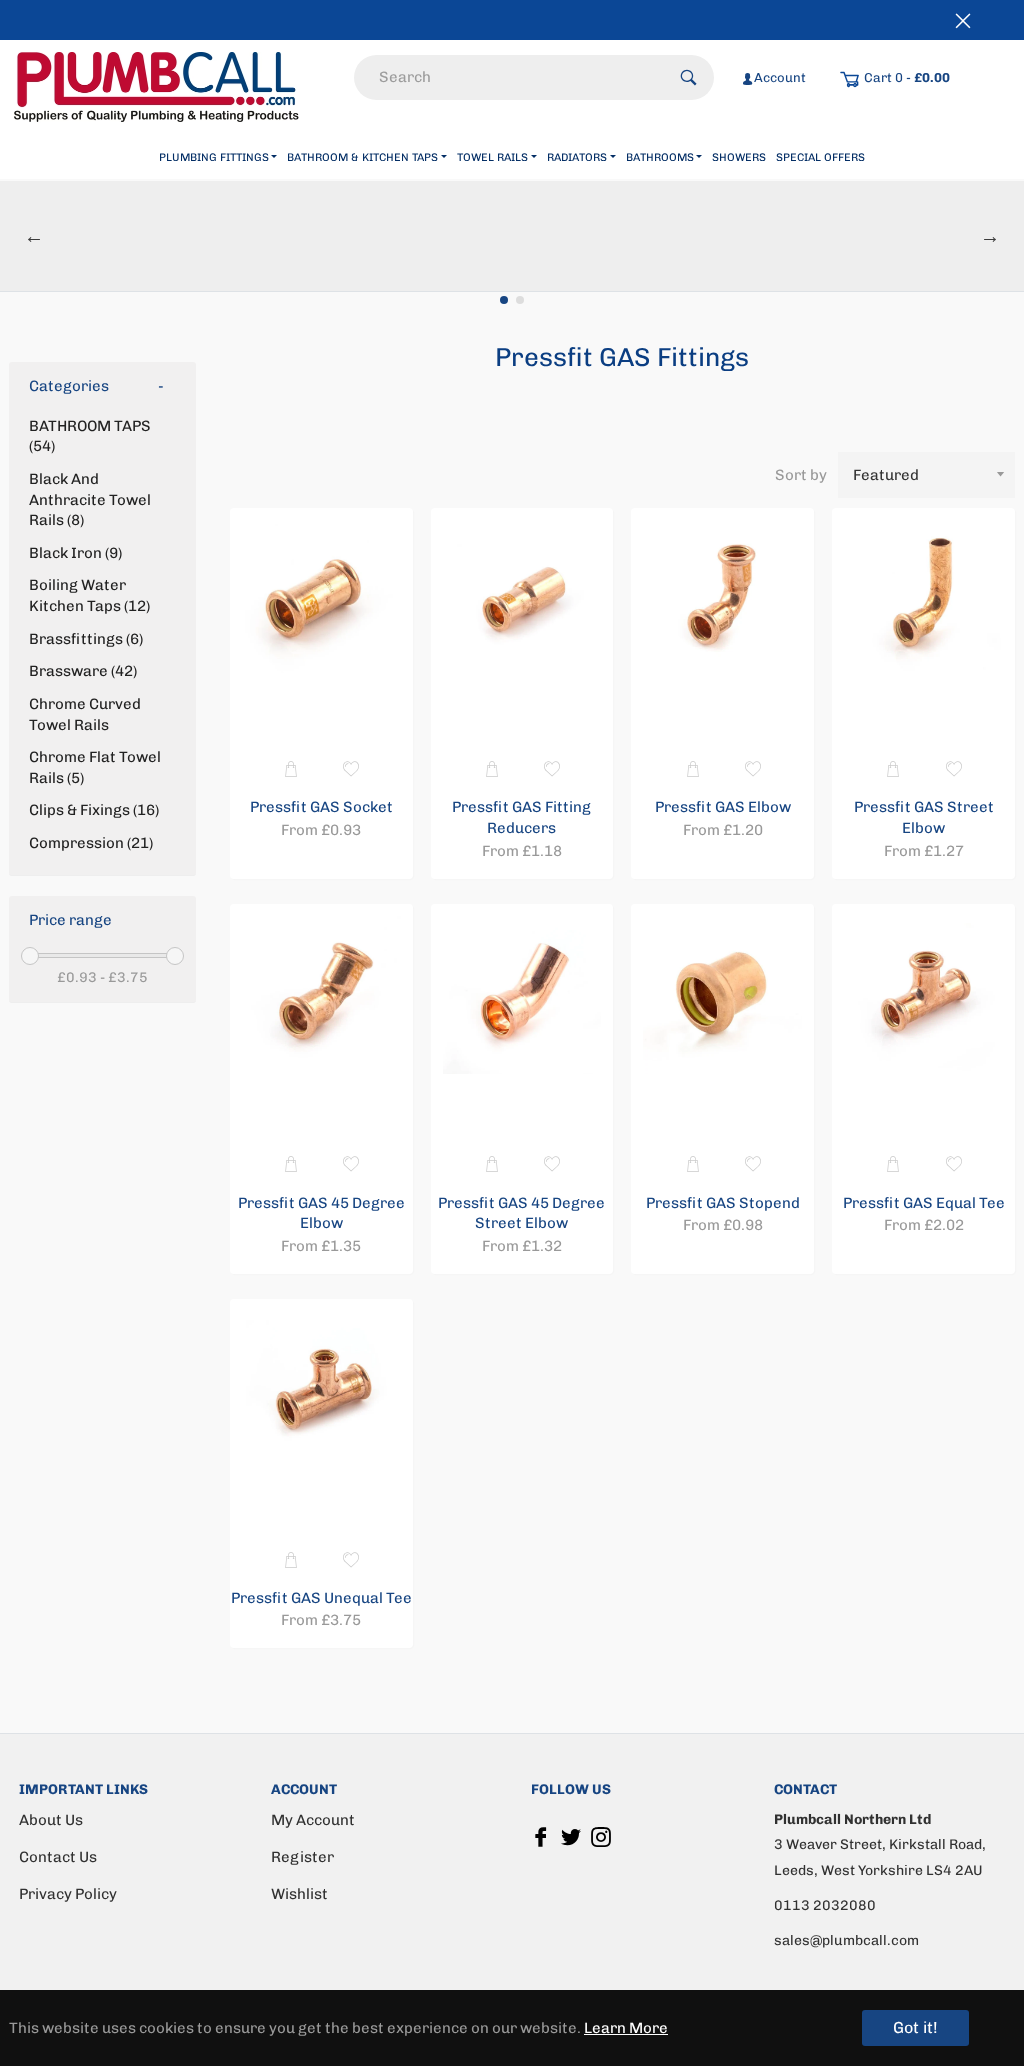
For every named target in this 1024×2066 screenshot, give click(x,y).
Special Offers (820, 157)
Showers (739, 157)
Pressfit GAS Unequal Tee (321, 1598)
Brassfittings (84, 639)
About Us (51, 1820)
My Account (313, 1820)
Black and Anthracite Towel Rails (90, 499)
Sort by (801, 475)
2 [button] (520, 300)
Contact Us (58, 1857)
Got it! (915, 2027)
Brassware (81, 671)
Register (302, 1857)
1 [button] (504, 300)
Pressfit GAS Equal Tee (924, 1203)
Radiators (577, 157)
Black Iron (73, 553)
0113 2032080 (825, 1905)
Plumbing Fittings (214, 157)
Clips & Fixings (92, 810)
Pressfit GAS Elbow (723, 807)
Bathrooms (660, 157)
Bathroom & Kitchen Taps (362, 157)
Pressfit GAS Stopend (723, 1203)
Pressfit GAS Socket (321, 807)
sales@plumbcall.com (846, 1940)
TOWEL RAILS (492, 157)
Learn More (626, 2028)
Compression (89, 843)
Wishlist (299, 1894)
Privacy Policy (68, 1894)
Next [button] (990, 236)
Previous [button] (34, 236)
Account (780, 77)
